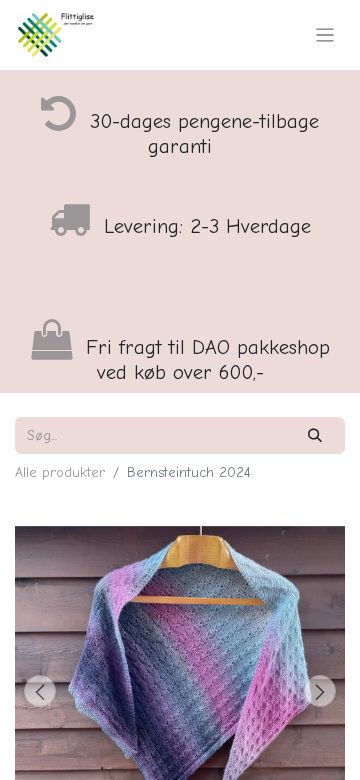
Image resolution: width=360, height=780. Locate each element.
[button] (40, 691)
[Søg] (315, 435)
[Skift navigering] (325, 35)
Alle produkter (60, 472)
